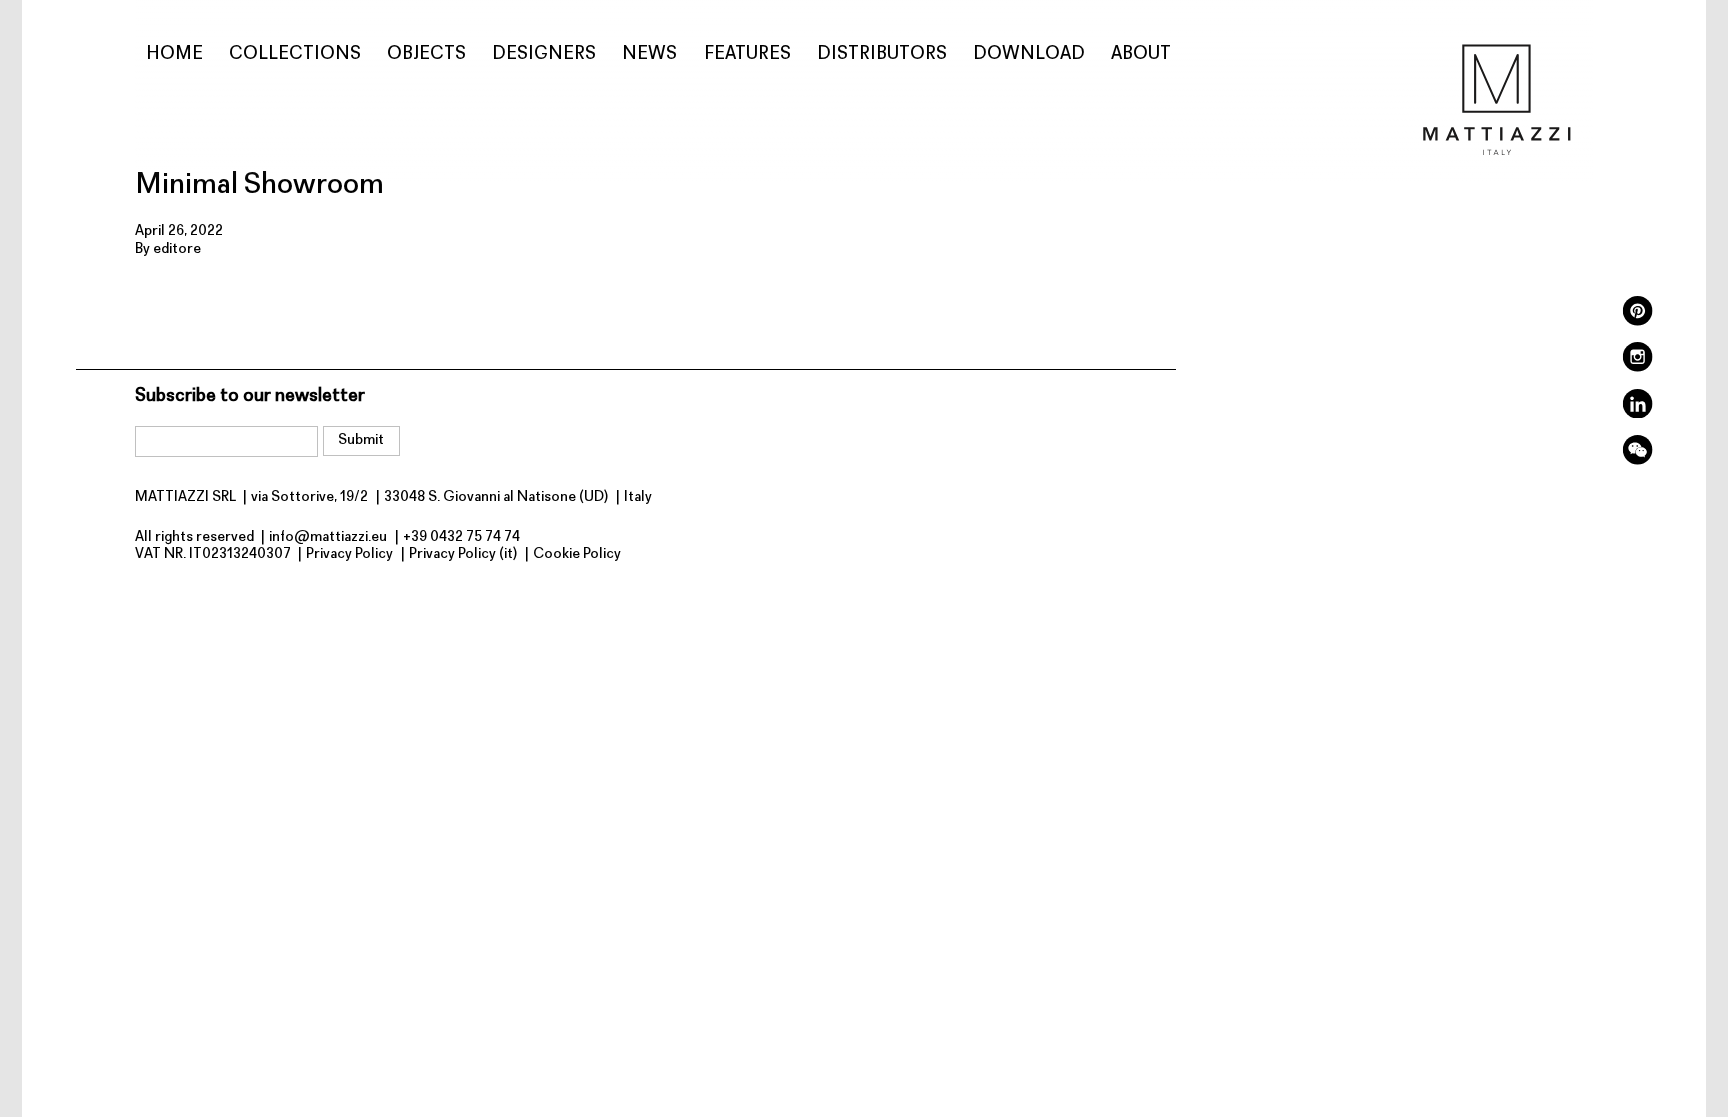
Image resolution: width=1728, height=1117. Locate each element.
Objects (426, 54)
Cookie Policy (577, 554)
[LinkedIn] (1638, 414)
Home (174, 54)
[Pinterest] (1638, 322)
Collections (295, 54)
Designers (544, 54)
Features (747, 54)
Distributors (882, 54)
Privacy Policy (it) (463, 554)
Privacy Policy (349, 554)
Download (1029, 54)
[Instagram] (1638, 368)
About (1141, 54)
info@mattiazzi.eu (328, 537)
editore (177, 249)
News (649, 54)
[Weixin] (1638, 461)
